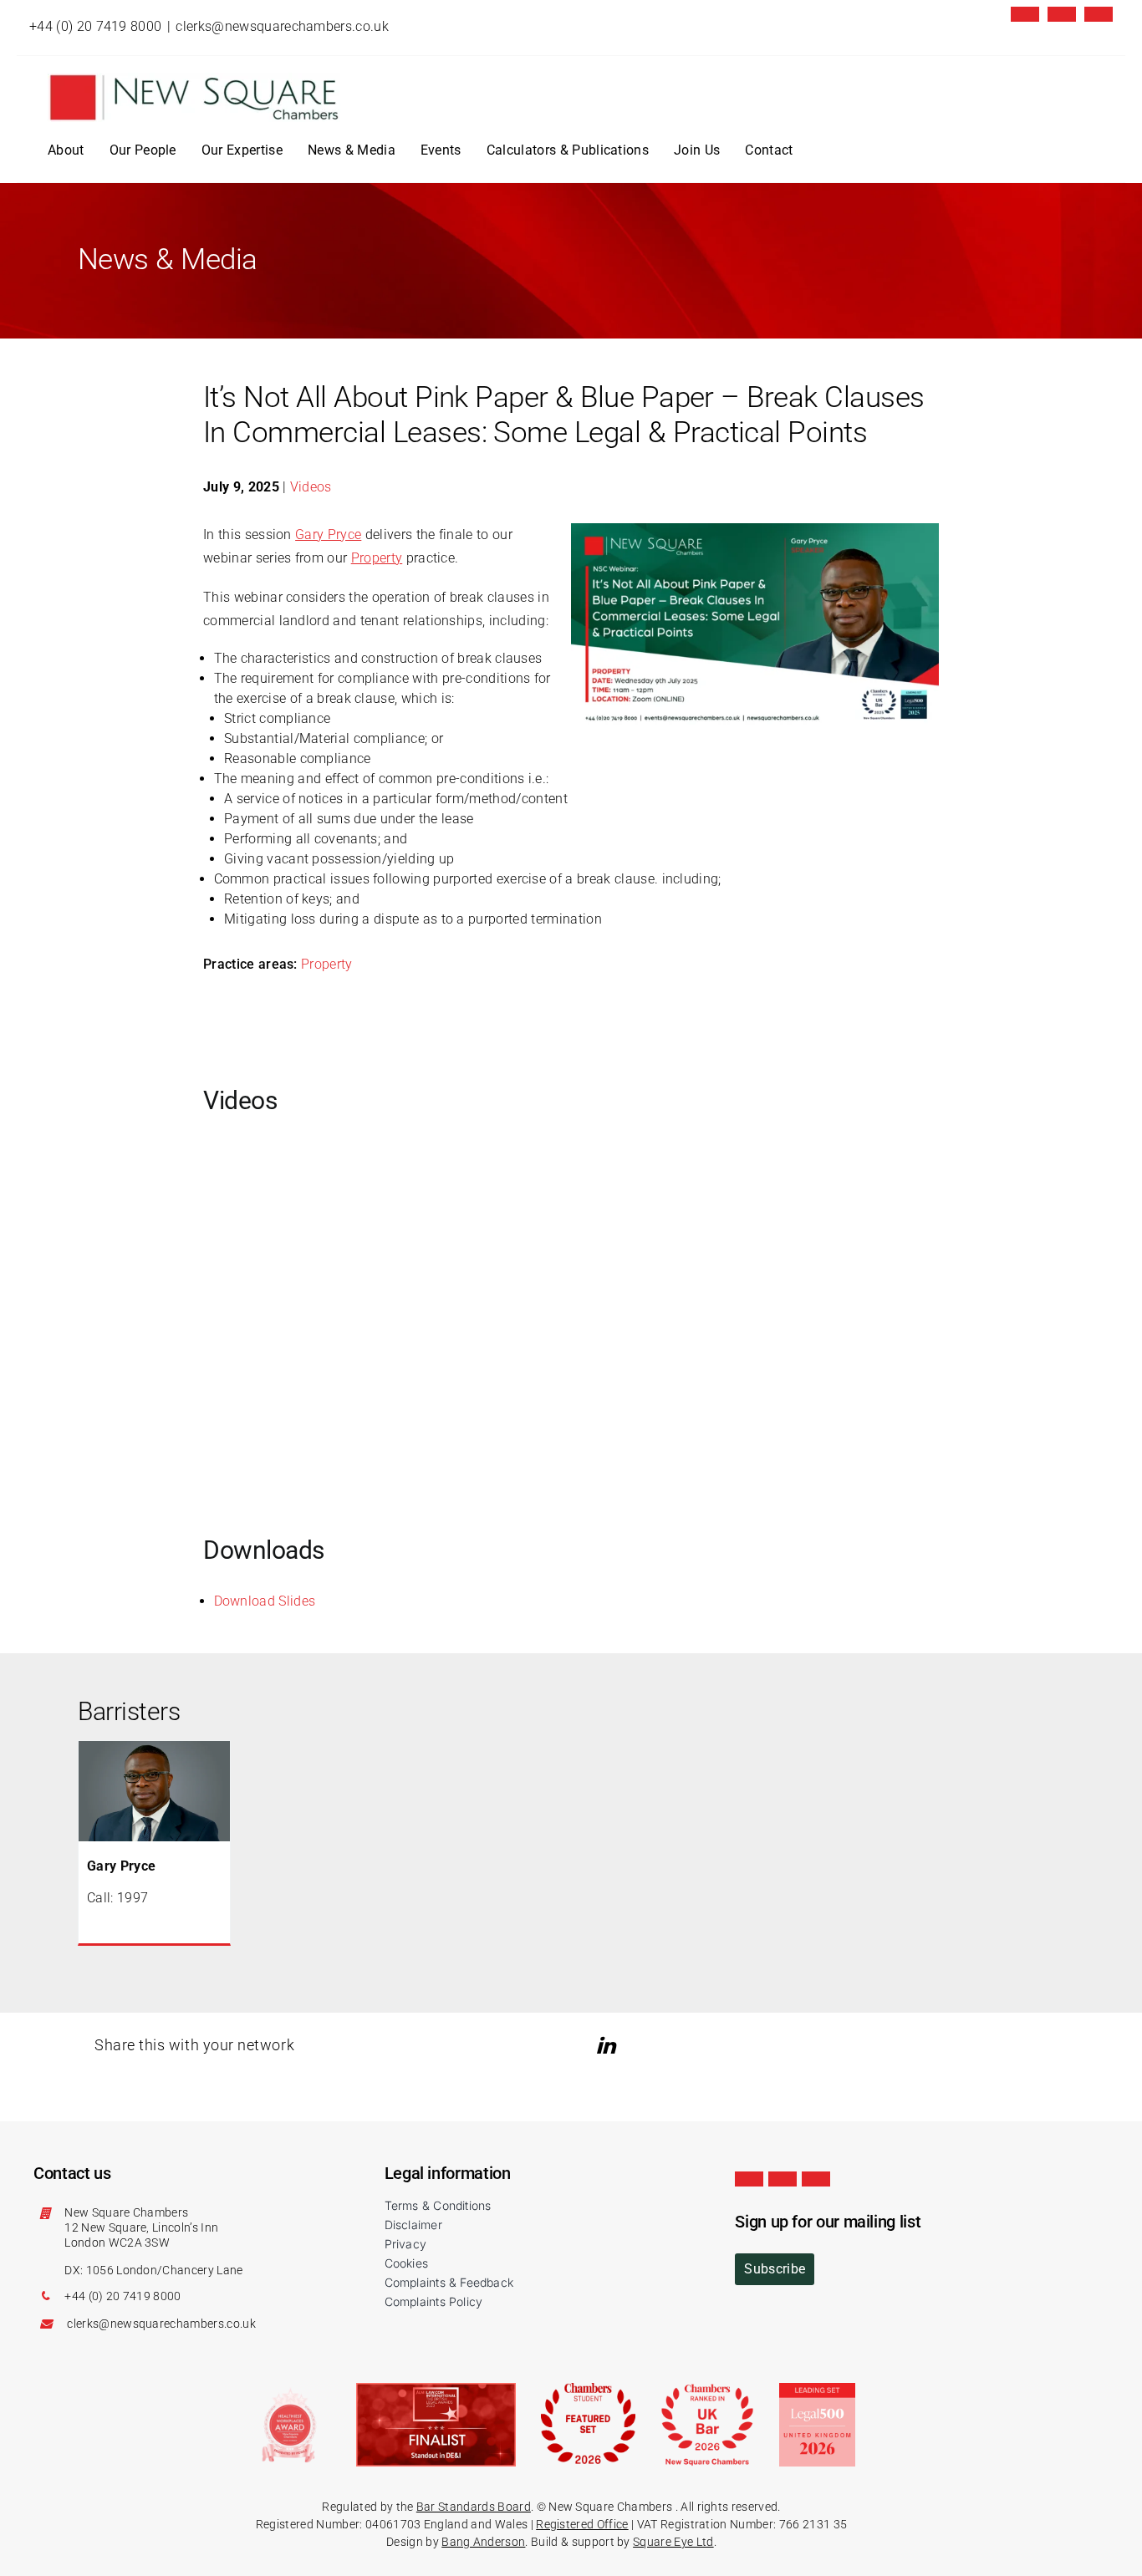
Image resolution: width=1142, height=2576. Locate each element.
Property (377, 558)
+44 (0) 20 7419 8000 (95, 26)
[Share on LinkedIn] (609, 2046)
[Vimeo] (1099, 14)
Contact (769, 150)
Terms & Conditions (438, 2205)
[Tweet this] (585, 2046)
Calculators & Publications (568, 150)
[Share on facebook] (633, 2046)
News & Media (352, 150)
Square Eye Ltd (673, 2542)
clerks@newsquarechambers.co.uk (282, 26)
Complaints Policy (434, 2301)
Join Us (697, 150)
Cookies (406, 2263)
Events (441, 150)
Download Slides (265, 1601)
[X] (1025, 14)
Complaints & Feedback (449, 2282)
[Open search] (819, 150)
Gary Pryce (328, 535)
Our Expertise (242, 150)
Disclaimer (413, 2225)
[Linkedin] (1062, 14)
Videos (311, 487)
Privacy (405, 2244)
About (66, 150)
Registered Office (582, 2524)
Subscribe (775, 2269)
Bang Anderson (483, 2542)
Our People (143, 150)
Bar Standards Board (474, 2507)
